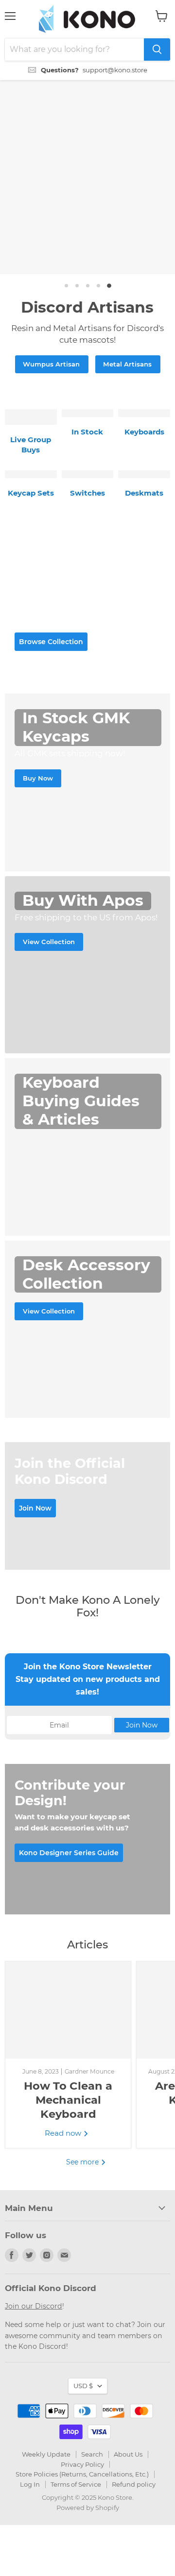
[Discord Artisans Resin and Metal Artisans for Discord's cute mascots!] (87, 177)
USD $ (83, 2386)
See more (83, 2162)
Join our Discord (34, 2306)
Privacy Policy (82, 2464)
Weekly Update (46, 2454)
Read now (64, 2133)
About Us (128, 2454)
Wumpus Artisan (51, 364)
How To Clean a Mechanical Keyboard (68, 2100)
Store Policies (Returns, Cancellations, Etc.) (82, 2474)
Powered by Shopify (88, 2508)
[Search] (157, 50)
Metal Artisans (127, 364)
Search (92, 2454)
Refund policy (134, 2484)
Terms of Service (76, 2484)
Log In (30, 2484)
